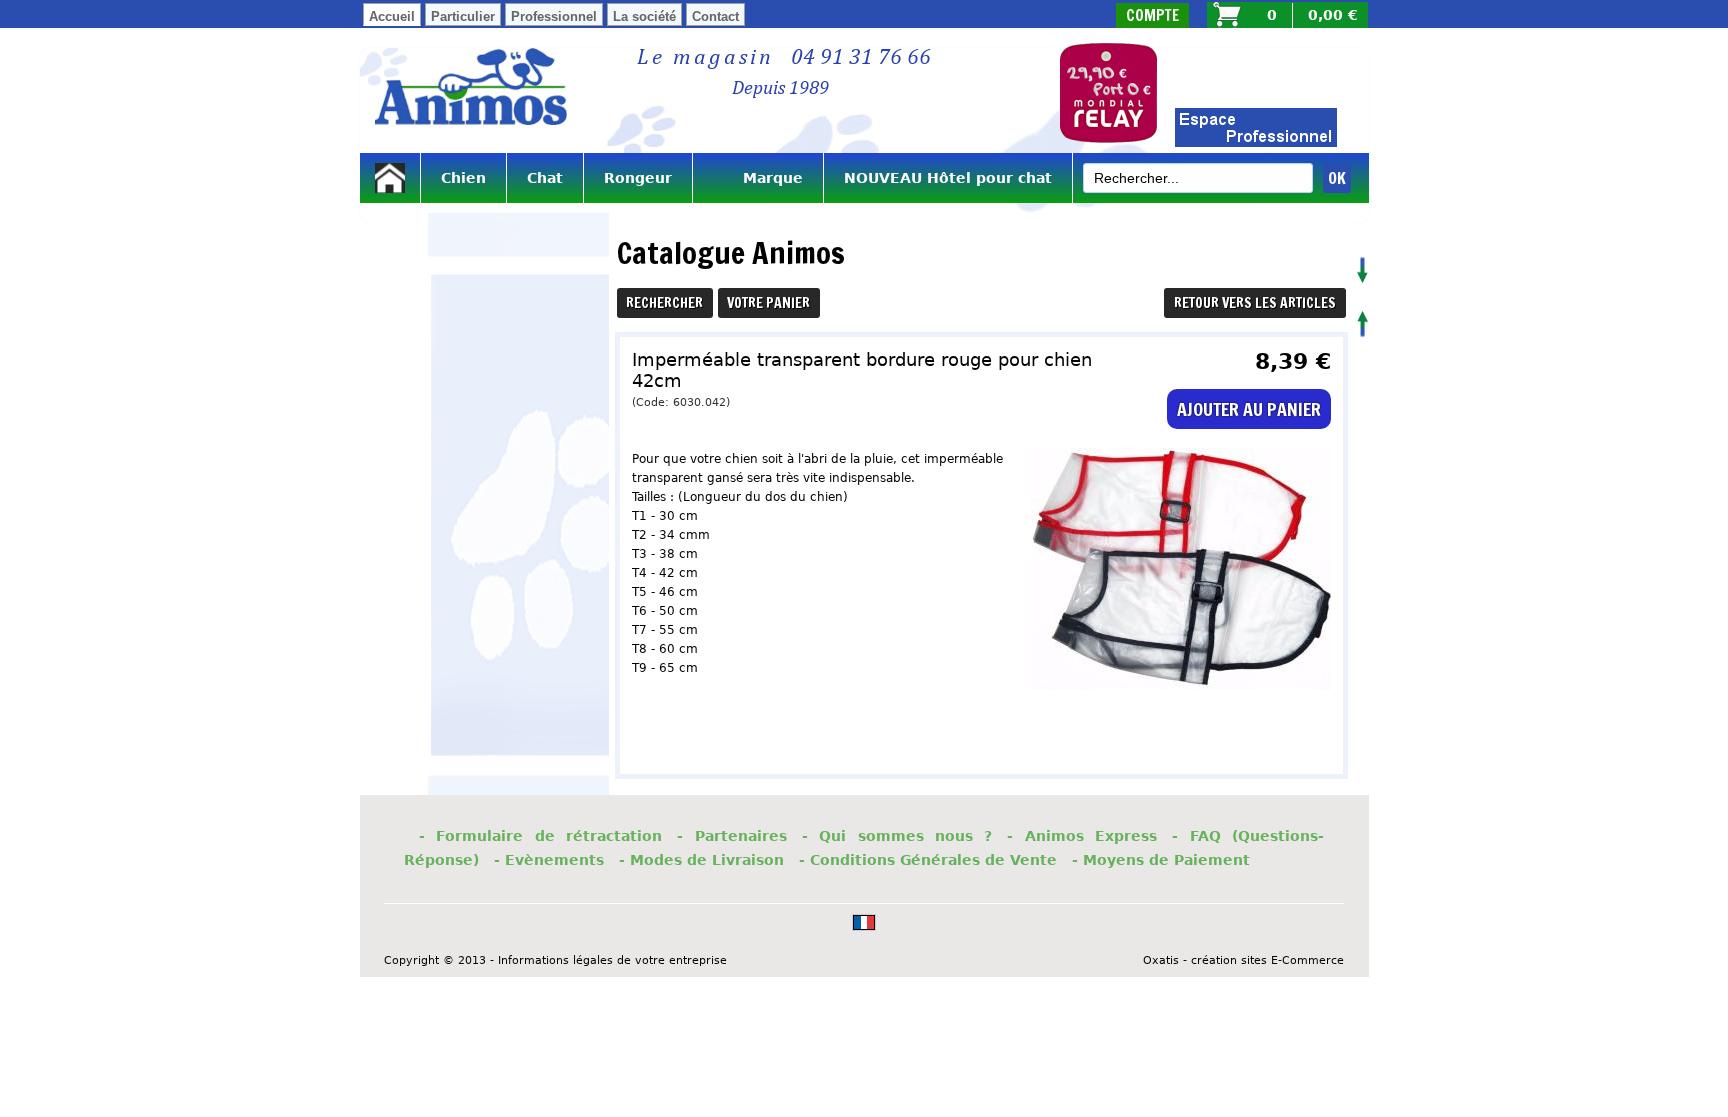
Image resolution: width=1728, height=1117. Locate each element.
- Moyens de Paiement (1161, 860)
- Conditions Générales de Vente (928, 860)
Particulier (463, 16)
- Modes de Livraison (701, 860)
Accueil (392, 16)
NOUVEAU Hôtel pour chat (948, 178)
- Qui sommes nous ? (897, 836)
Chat (545, 178)
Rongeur (638, 178)
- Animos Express (1082, 836)
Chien (463, 178)
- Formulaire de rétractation (540, 836)
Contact (715, 16)
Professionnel (554, 16)
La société (644, 16)
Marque (758, 178)
